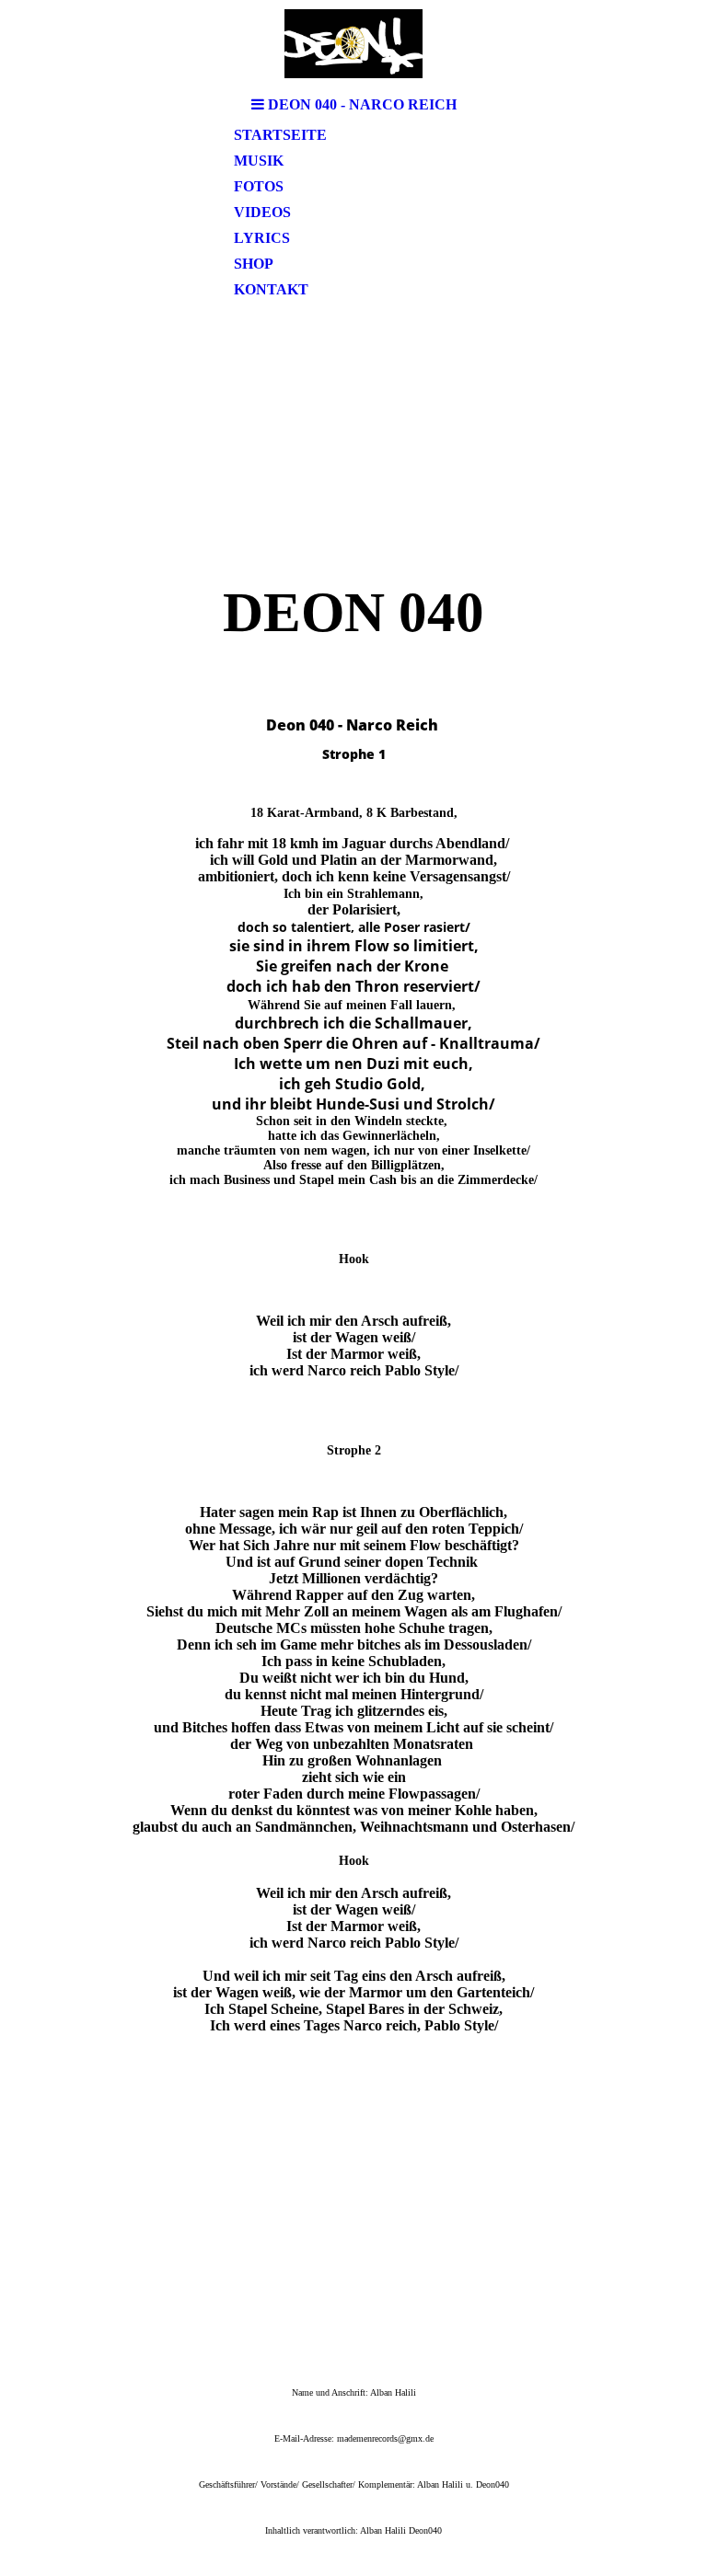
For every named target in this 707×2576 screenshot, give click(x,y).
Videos (262, 212)
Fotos (259, 186)
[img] (353, 44)
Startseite (280, 135)
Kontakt (271, 289)
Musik (259, 161)
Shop (254, 264)
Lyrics (262, 238)
